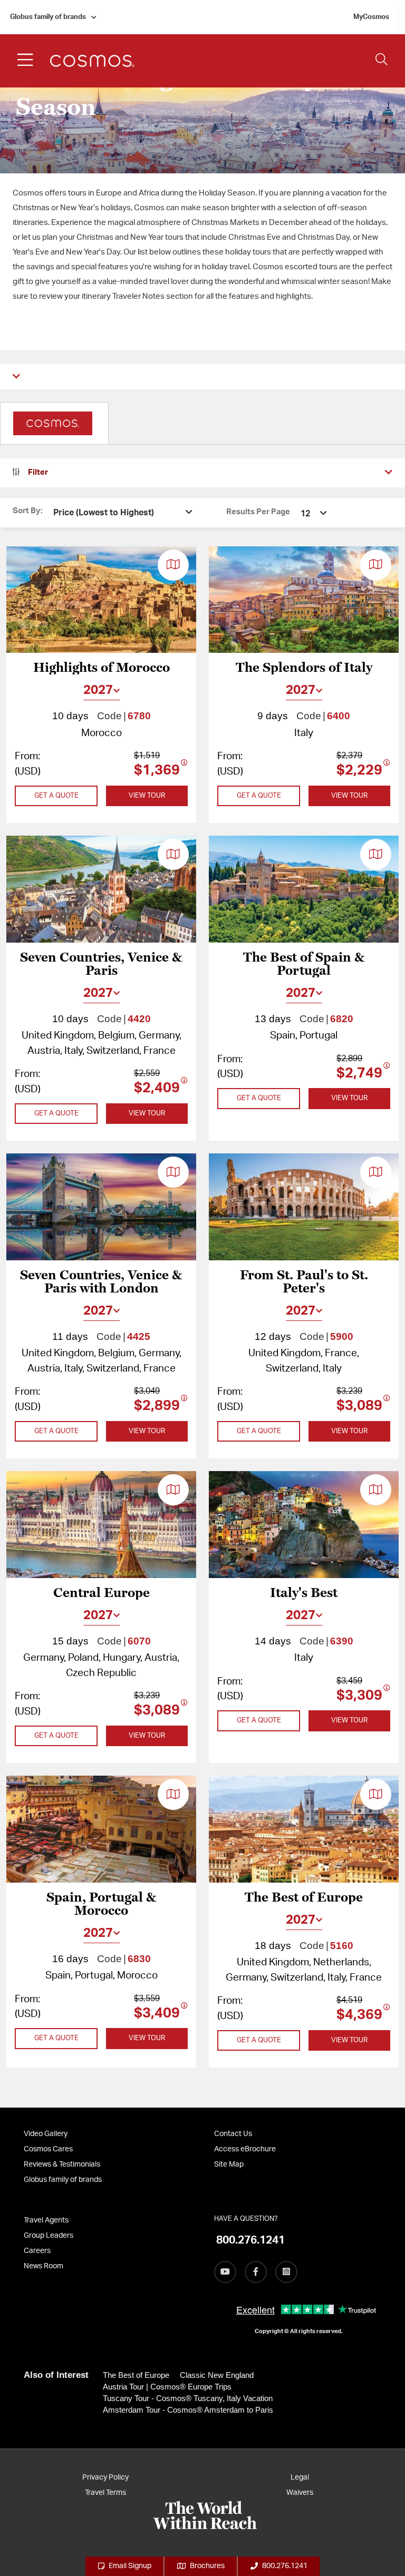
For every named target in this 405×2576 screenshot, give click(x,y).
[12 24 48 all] (315, 513)
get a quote (56, 796)
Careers (37, 2251)
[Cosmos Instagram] (286, 2272)
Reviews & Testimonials (62, 2164)
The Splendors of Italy (304, 668)
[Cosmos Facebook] (256, 2272)
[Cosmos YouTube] (225, 2272)
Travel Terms (105, 2493)
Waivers (300, 2493)
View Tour (147, 796)
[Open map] (173, 565)
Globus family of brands (48, 17)
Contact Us (233, 2134)
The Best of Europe (304, 1898)
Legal (300, 2477)
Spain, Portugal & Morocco (102, 1904)
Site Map (229, 2164)
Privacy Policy (105, 2477)
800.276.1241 (285, 2566)
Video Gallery (46, 2134)
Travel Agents (46, 2220)
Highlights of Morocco (102, 668)
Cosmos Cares (48, 2149)
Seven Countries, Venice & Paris (101, 964)
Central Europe (102, 1593)
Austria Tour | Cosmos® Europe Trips (167, 2387)
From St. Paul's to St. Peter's (304, 1282)
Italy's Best (304, 1593)
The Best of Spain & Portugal (304, 964)
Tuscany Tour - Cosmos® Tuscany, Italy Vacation (188, 2398)
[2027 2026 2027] (102, 690)
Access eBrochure (245, 2149)
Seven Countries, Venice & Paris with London (101, 1282)
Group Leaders (49, 2236)
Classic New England (217, 2375)
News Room (44, 2266)
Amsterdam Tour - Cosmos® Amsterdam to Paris (188, 2410)
